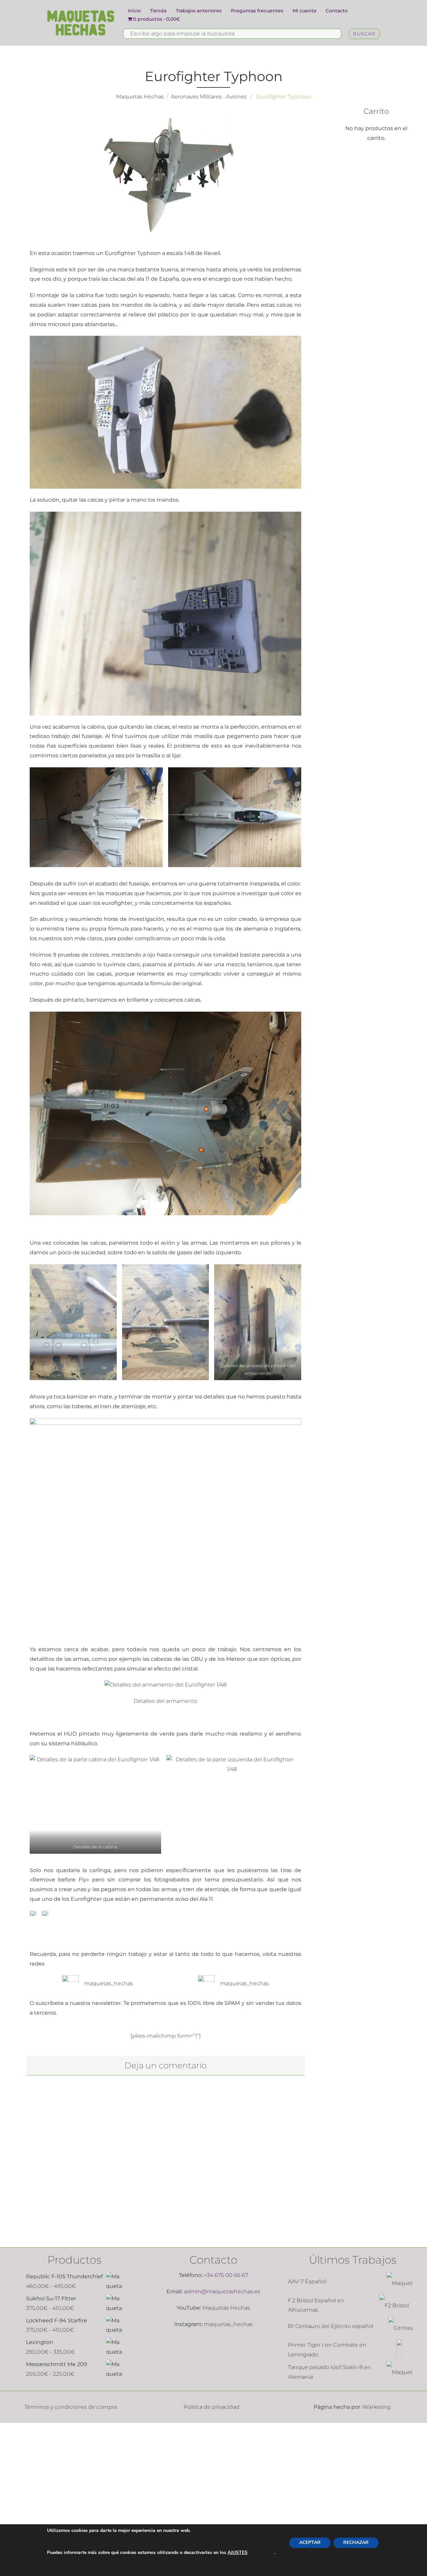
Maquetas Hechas (140, 97)
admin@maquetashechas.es (222, 2291)
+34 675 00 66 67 (226, 2275)
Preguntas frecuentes (257, 11)
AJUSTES (238, 2552)
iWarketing (376, 2407)
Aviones (236, 97)
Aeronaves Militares (196, 97)
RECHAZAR (356, 2542)
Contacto (337, 11)
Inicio (134, 11)
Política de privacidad (211, 2407)
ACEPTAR (310, 2542)
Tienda (158, 11)
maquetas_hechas (106, 1983)
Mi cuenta (304, 11)
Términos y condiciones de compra (71, 2407)
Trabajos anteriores (199, 11)
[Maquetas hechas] (81, 23)
